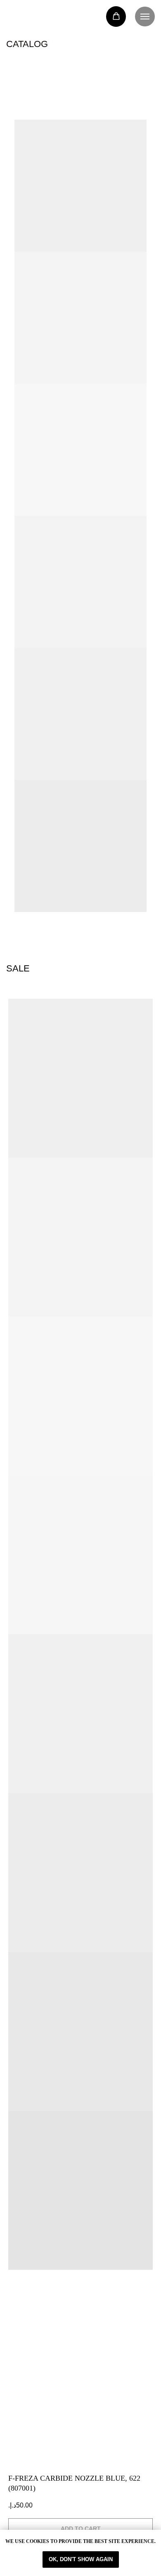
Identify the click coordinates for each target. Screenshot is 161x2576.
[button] (116, 16)
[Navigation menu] (145, 17)
